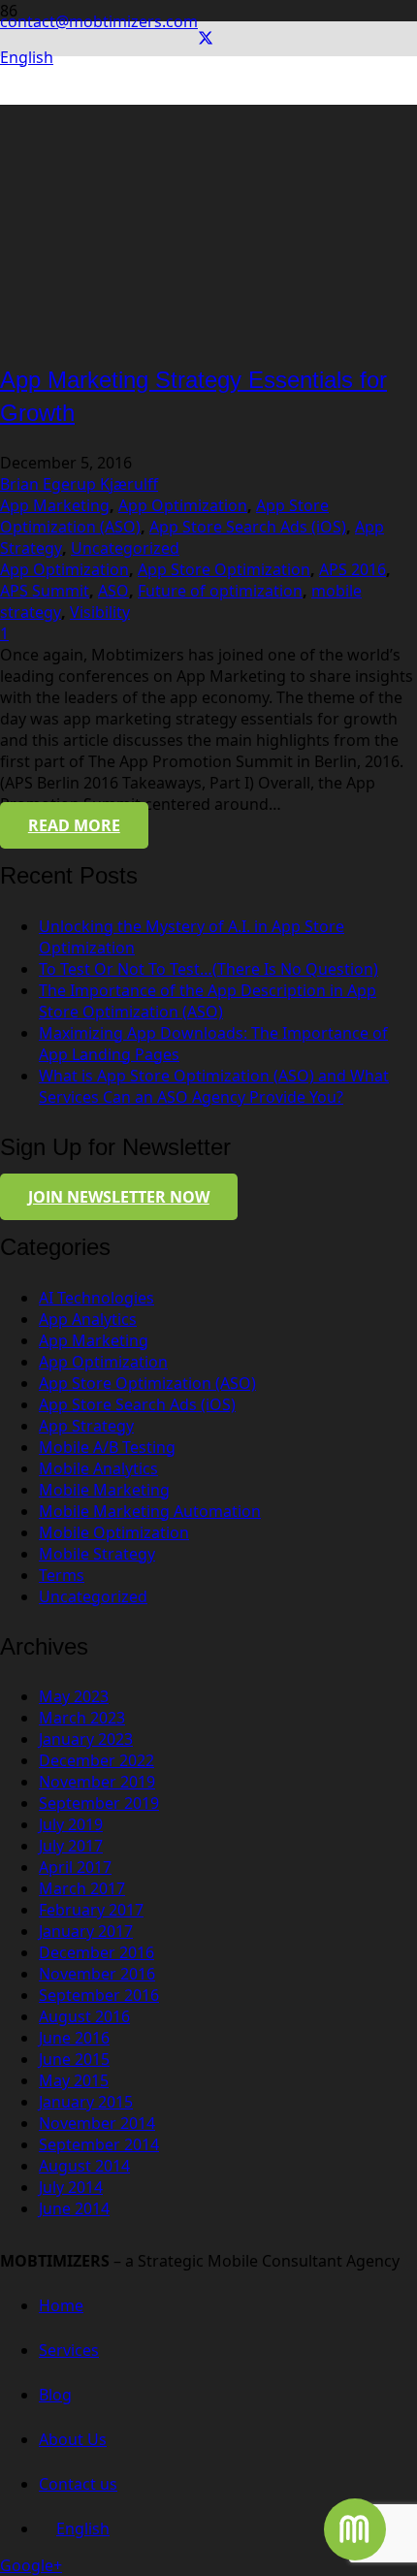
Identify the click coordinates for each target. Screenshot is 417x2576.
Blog (55, 2395)
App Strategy (86, 1426)
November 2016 (97, 1974)
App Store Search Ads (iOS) (248, 527)
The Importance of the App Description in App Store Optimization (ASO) (208, 1001)
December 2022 (96, 1760)
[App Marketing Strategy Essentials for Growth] (170, 334)
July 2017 (71, 1846)
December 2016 (96, 1952)
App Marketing (55, 505)
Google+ (31, 2565)
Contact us (78, 2484)
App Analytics (88, 1319)
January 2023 (86, 1739)
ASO (113, 591)
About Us (73, 2439)
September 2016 (99, 1995)
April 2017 (75, 1867)
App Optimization (183, 505)
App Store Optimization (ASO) (147, 1383)
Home (61, 2305)
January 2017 (86, 1931)
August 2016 (84, 2016)
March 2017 (82, 1888)
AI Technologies (96, 1298)
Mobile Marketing (104, 1490)
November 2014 (97, 2123)
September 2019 (99, 1803)
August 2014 (84, 2166)
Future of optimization (220, 591)
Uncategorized (125, 548)
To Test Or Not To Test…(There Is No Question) (208, 969)
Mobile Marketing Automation (150, 1511)
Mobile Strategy (97, 1554)
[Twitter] (206, 39)
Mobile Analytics (98, 1468)
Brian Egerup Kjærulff (79, 484)
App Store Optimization (224, 569)
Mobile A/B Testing (107, 1447)
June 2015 (74, 2059)
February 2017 (91, 1910)
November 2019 (97, 1782)
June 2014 (74, 2208)
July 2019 (71, 1824)
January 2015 (86, 2102)
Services (69, 2350)
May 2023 (74, 1696)
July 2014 (71, 2187)
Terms (62, 1575)
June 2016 (74, 2038)
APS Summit (45, 591)
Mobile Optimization (114, 1532)
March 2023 (82, 1718)
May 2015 (74, 2080)
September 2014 (99, 2144)
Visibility (100, 612)
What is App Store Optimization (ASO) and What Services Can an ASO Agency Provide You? (214, 1086)
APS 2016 (353, 569)
